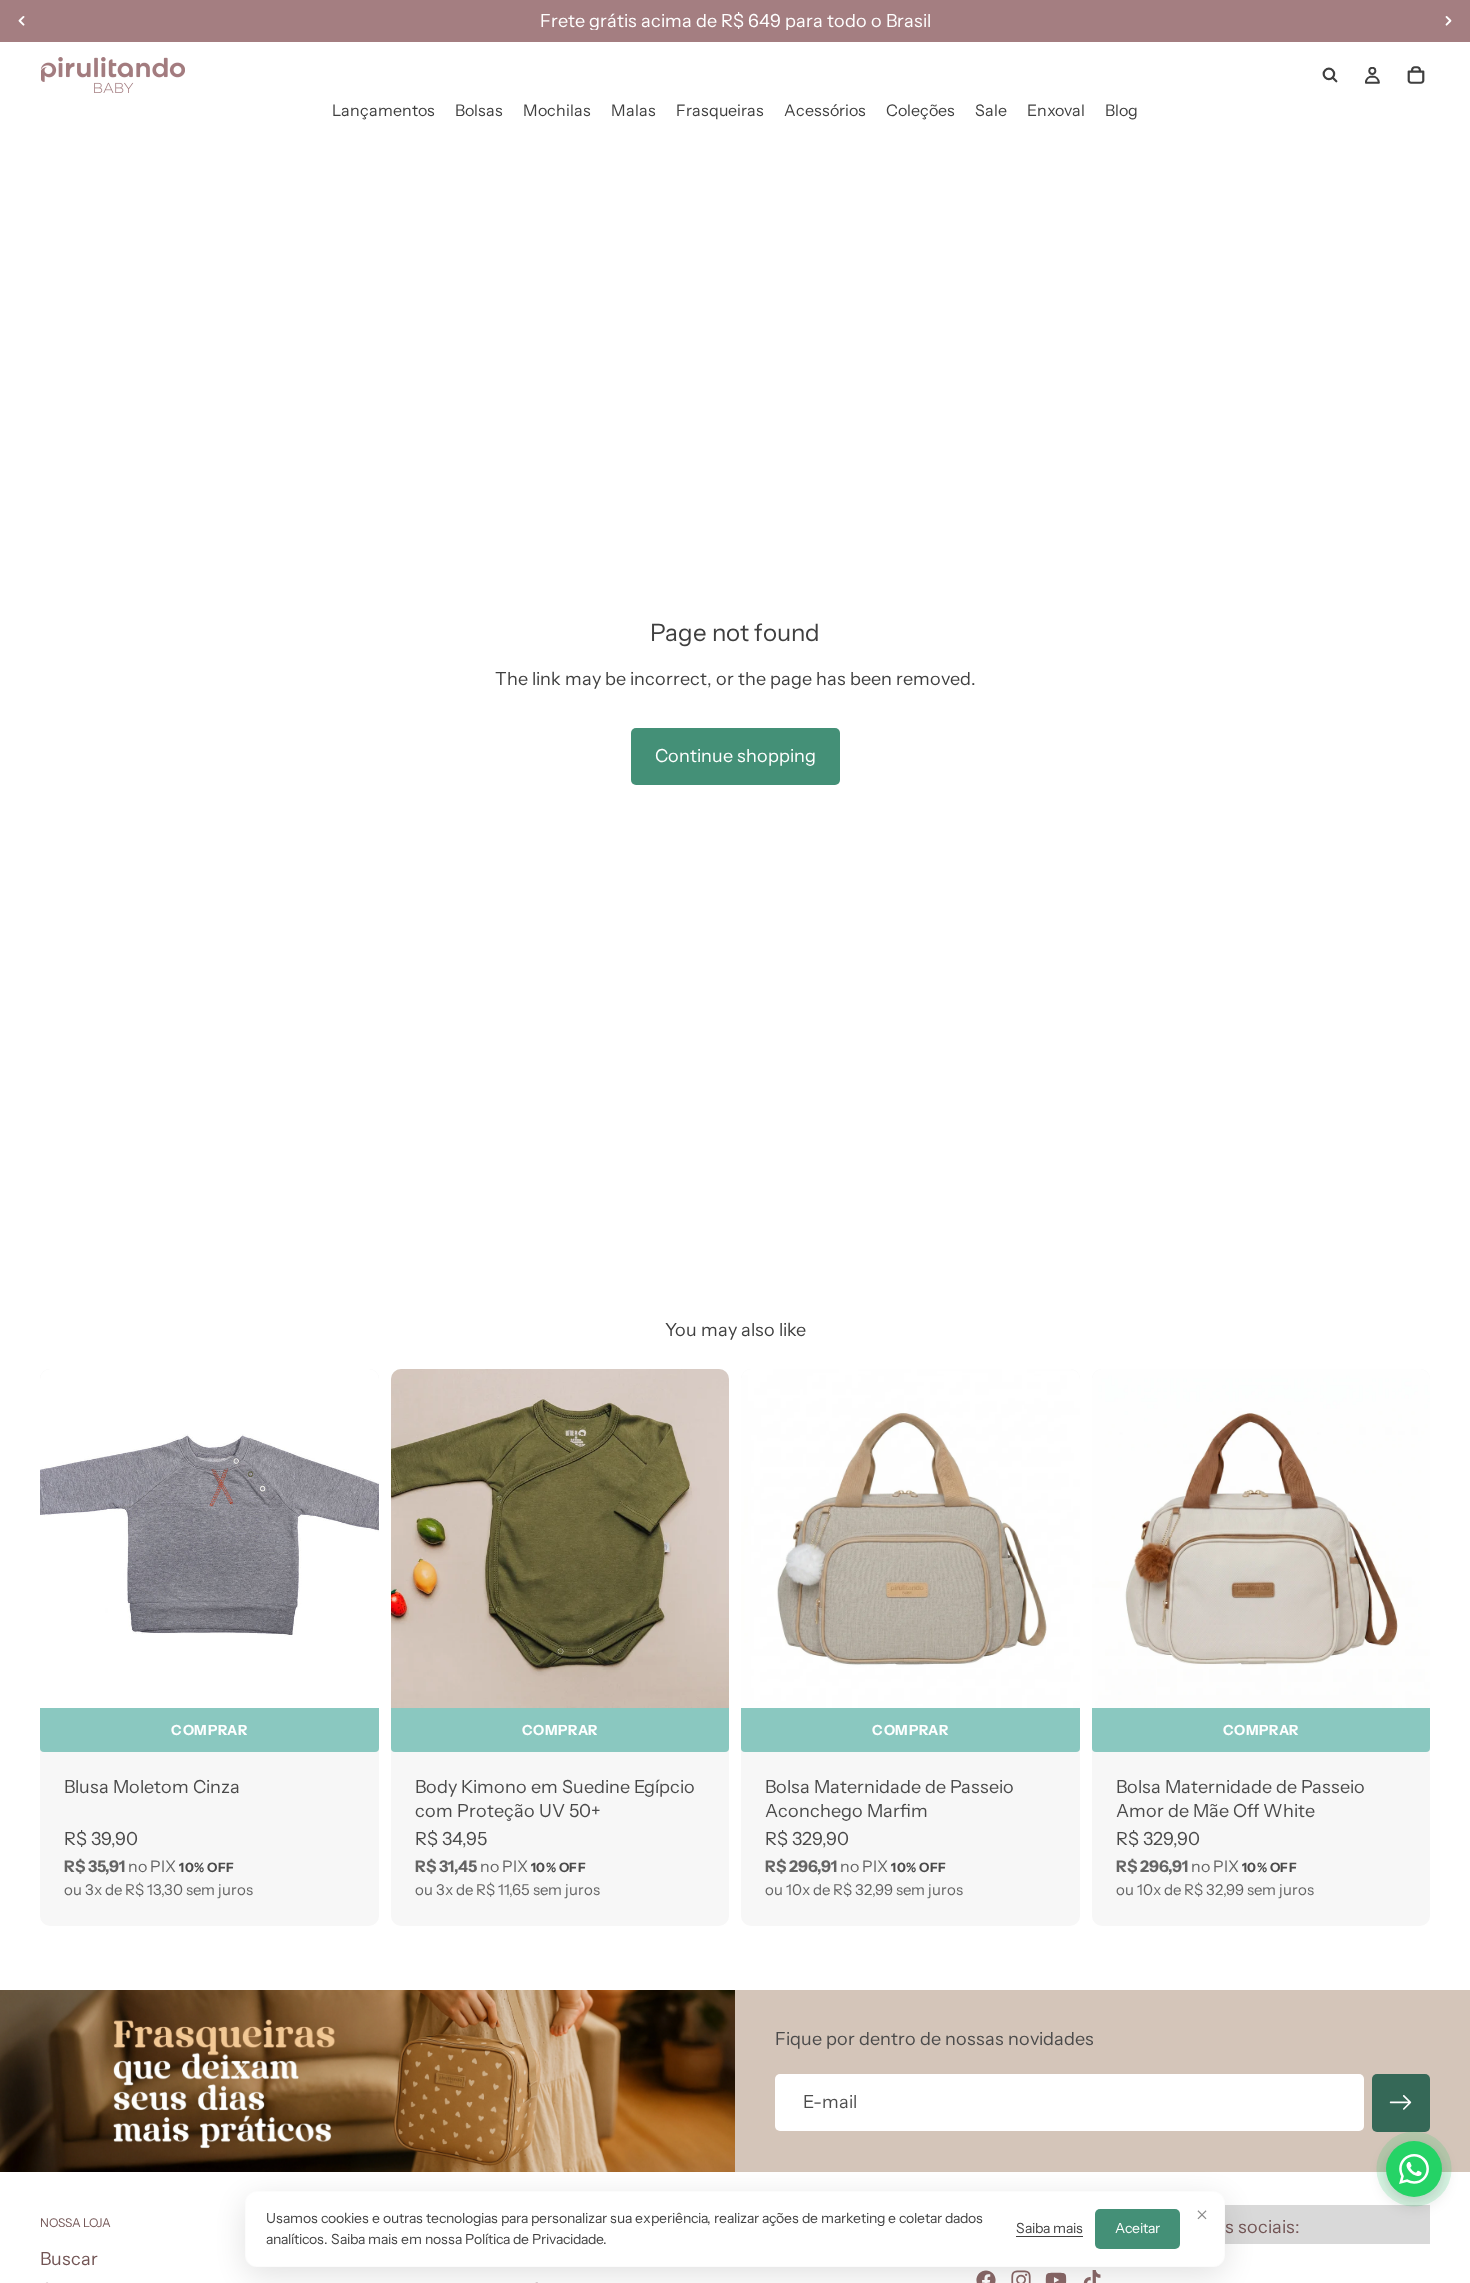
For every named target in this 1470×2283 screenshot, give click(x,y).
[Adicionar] (1049, 1677)
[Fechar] (1202, 2214)
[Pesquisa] (1330, 75)
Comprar (209, 1730)
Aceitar (1137, 2228)
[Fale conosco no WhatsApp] (1414, 2169)
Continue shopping (735, 756)
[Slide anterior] (421, 1539)
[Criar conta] (1401, 2103)
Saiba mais (1049, 2228)
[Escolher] (348, 1677)
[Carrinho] (1416, 75)
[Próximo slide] (699, 1539)
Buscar (69, 2258)
